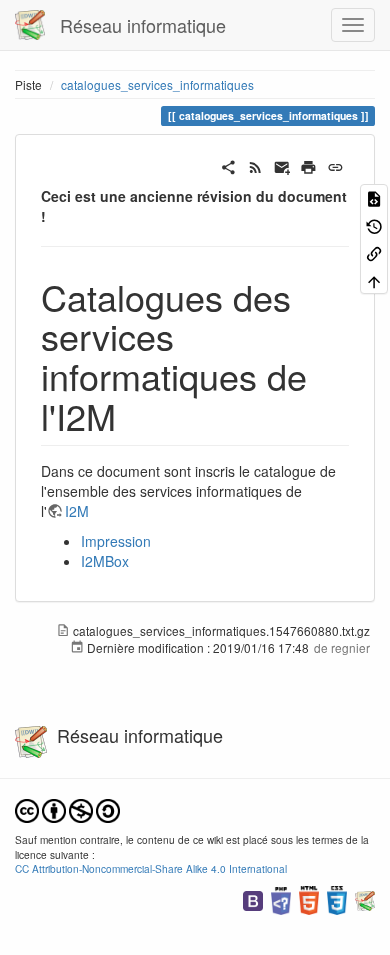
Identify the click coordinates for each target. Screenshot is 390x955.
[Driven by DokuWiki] (365, 898)
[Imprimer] (308, 165)
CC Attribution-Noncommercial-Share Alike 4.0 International (151, 868)
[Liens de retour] (374, 252)
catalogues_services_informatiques (157, 84)
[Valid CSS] (337, 898)
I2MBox (105, 561)
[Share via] (228, 165)
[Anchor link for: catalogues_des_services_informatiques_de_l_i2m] (134, 415)
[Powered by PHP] (281, 898)
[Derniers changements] (255, 165)
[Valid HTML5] (309, 898)
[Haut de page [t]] (374, 279)
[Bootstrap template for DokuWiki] (253, 898)
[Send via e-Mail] (282, 165)
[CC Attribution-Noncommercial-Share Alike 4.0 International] (67, 808)
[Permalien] (335, 165)
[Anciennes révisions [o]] (374, 224)
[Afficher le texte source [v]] (374, 197)
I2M (77, 511)
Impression (116, 541)
